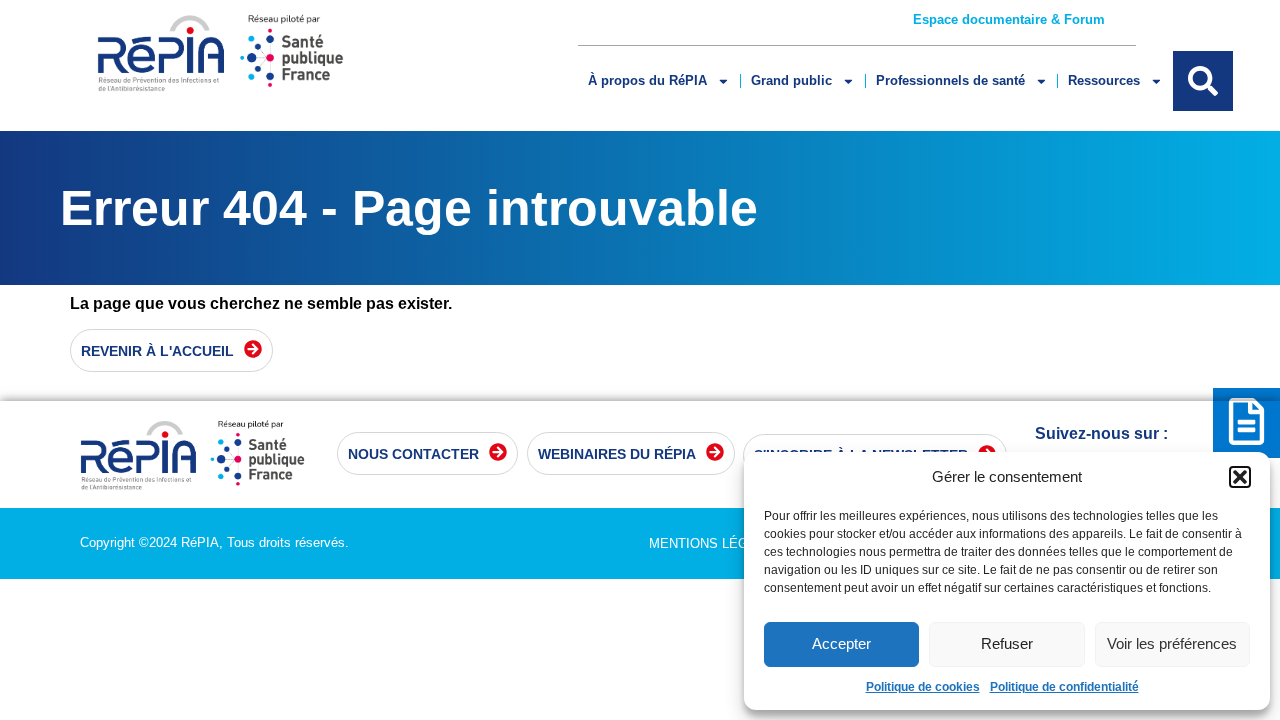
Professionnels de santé (950, 80)
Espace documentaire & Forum (1009, 19)
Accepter (841, 643)
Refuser (1007, 643)
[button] (1240, 477)
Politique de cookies (923, 687)
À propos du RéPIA (647, 80)
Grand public (791, 80)
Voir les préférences (1172, 643)
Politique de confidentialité (1064, 687)
